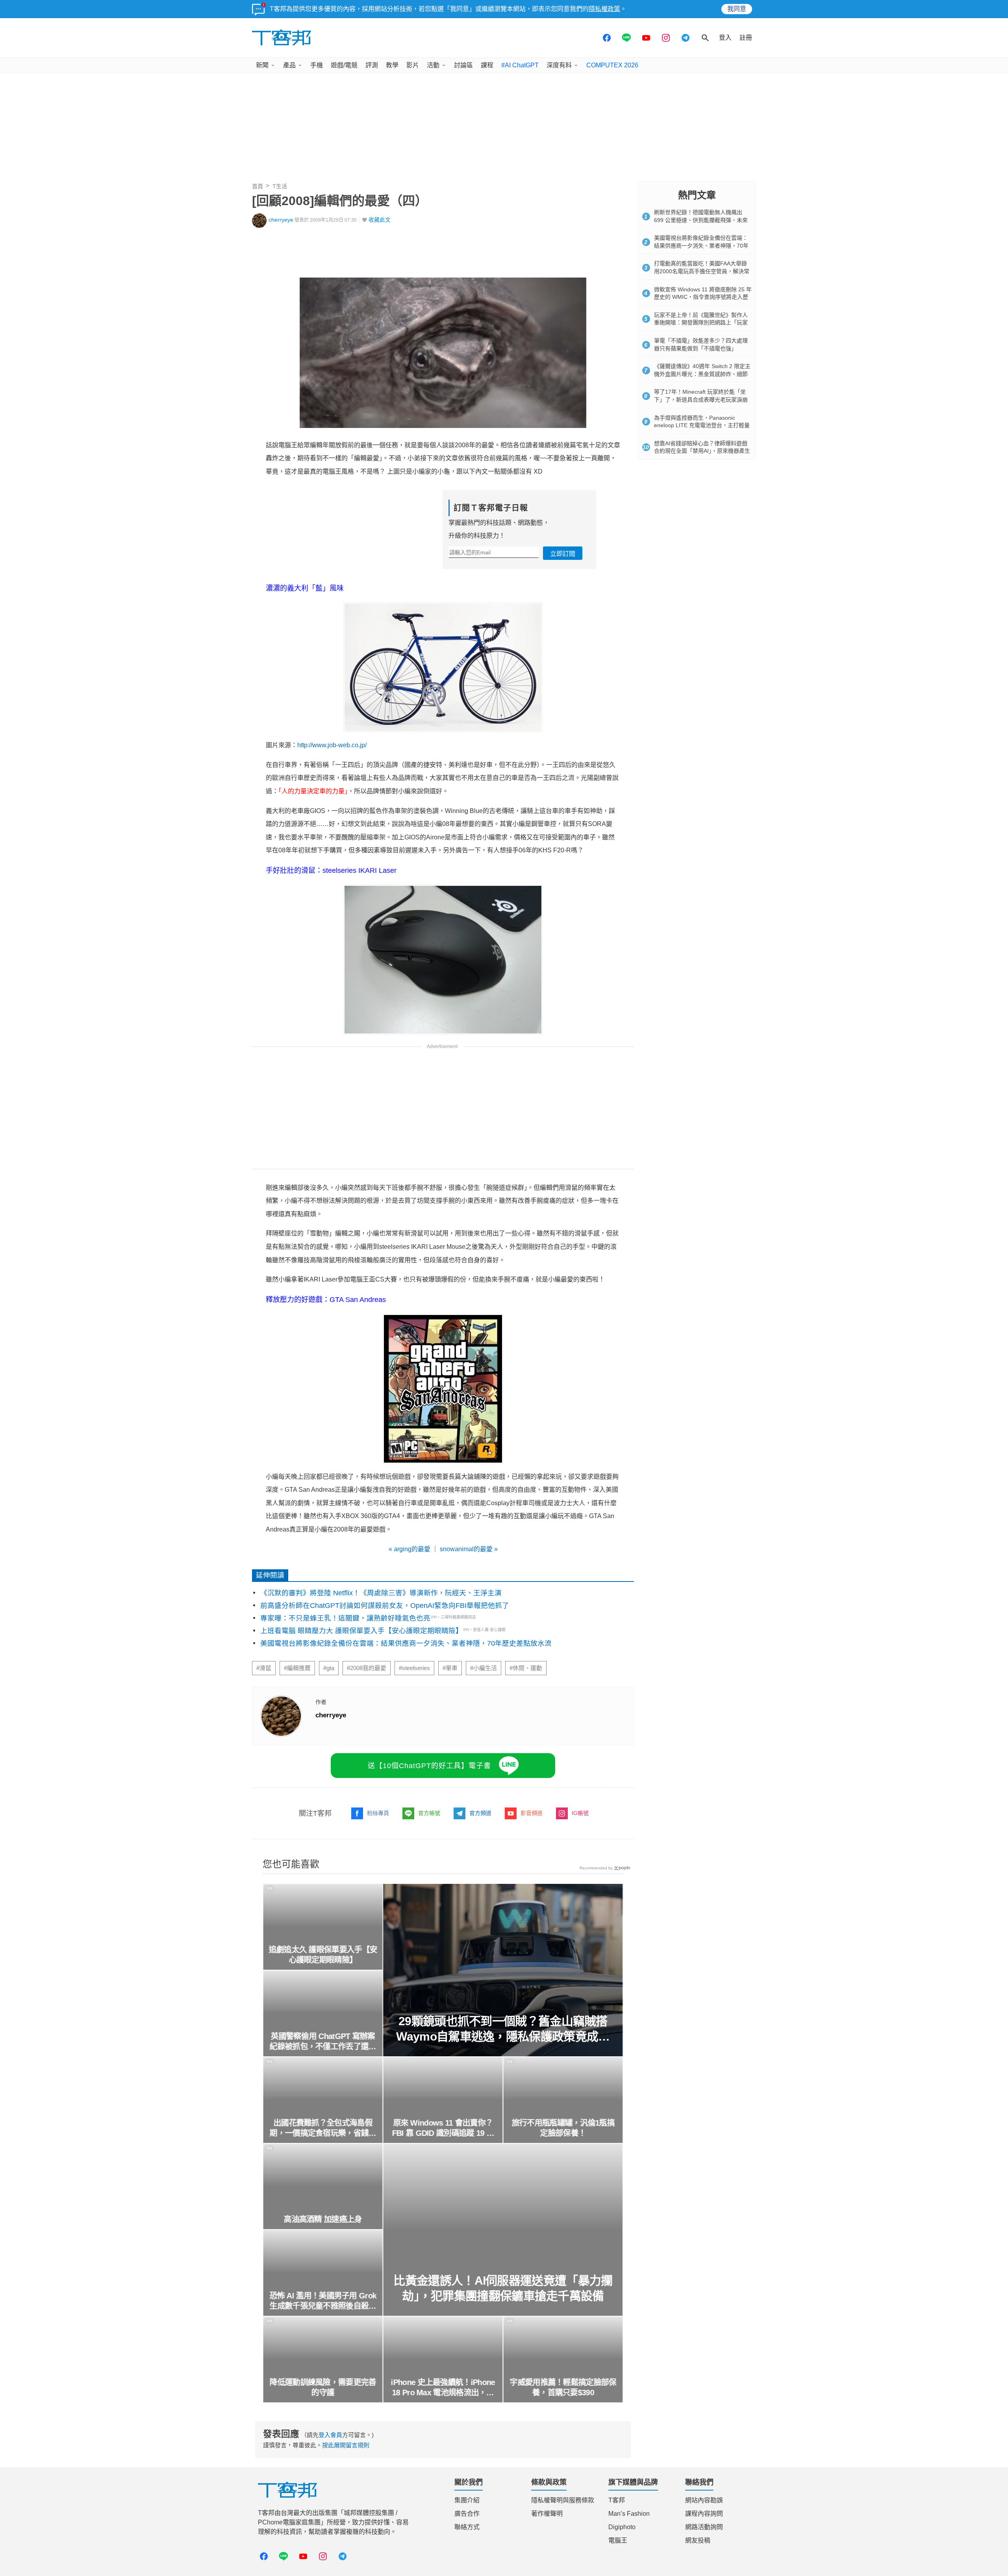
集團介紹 (467, 2500)
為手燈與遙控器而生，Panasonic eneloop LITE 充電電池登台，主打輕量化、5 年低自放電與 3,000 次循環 (702, 425)
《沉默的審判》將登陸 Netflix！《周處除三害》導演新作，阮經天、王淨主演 (381, 1593)
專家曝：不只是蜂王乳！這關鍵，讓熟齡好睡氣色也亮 (345, 1618)
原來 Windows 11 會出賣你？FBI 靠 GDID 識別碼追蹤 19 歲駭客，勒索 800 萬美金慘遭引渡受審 (443, 2128)
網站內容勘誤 (704, 2500)
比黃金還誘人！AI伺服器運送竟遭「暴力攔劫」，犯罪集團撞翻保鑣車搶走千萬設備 (503, 2288)
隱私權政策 (604, 9)
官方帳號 (429, 1813)
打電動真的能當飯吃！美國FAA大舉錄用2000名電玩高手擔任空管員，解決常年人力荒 (702, 271)
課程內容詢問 (704, 2514)
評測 (372, 65)
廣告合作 (467, 2514)
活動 (433, 65)
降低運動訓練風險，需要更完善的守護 (323, 2387)
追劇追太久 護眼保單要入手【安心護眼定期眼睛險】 (323, 1955)
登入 (725, 38)
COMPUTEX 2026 (612, 65)
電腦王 (618, 2540)
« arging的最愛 (409, 1549)
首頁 (258, 186)
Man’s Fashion (629, 2514)
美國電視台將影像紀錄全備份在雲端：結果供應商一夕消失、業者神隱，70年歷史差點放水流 (406, 1643)
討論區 (463, 65)
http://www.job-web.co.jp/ (332, 745)
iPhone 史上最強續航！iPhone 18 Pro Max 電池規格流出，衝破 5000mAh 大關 (443, 2388)
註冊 (746, 38)
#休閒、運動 (526, 1668)
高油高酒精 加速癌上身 (323, 2219)
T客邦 (617, 2500)
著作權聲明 (547, 2514)
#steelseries (414, 1668)
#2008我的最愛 (367, 1668)
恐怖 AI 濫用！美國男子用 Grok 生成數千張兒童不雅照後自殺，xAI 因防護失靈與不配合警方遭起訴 (323, 2301)
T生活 (280, 186)
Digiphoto (622, 2527)
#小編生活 (484, 1668)
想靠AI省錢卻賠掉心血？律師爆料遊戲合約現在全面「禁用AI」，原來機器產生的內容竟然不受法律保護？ (702, 451)
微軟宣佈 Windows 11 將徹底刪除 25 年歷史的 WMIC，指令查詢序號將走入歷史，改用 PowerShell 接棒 (703, 297)
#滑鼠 (264, 1668)
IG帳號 (580, 1813)
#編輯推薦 (297, 1668)
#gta (329, 1668)
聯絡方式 (467, 2527)
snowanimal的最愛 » (469, 1549)
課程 (487, 65)
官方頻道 (480, 1813)
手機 (317, 65)
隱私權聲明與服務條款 (563, 2500)
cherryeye (281, 220)
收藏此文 (380, 220)
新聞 (262, 65)
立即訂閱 (563, 554)
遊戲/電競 (344, 65)
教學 (392, 65)
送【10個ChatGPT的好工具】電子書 (429, 1766)
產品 (289, 65)
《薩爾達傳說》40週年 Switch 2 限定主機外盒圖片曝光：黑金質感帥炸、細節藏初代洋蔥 (702, 374)
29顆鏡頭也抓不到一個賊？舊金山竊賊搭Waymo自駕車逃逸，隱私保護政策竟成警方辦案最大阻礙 (503, 2029)
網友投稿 (698, 2540)
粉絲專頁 (378, 1813)
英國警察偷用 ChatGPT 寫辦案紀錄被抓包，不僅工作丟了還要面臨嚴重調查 (323, 2042)
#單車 (450, 1668)
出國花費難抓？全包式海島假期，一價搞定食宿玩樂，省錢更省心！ (323, 2128)
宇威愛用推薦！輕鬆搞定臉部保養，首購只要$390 (563, 2387)
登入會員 (330, 2435)
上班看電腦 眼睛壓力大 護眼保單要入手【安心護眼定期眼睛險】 (361, 1631)
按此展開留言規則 (346, 2445)
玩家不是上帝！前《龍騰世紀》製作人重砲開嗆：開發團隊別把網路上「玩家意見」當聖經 (701, 323)
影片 (413, 65)
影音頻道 (532, 1813)
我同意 (737, 9)
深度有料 (559, 65)
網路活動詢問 (704, 2527)
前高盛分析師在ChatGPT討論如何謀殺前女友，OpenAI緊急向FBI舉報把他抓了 (385, 1606)
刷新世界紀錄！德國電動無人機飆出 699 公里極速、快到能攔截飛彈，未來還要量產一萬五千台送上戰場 (701, 220)
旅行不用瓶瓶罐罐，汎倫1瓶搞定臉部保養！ (563, 2128)
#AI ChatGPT (520, 65)
